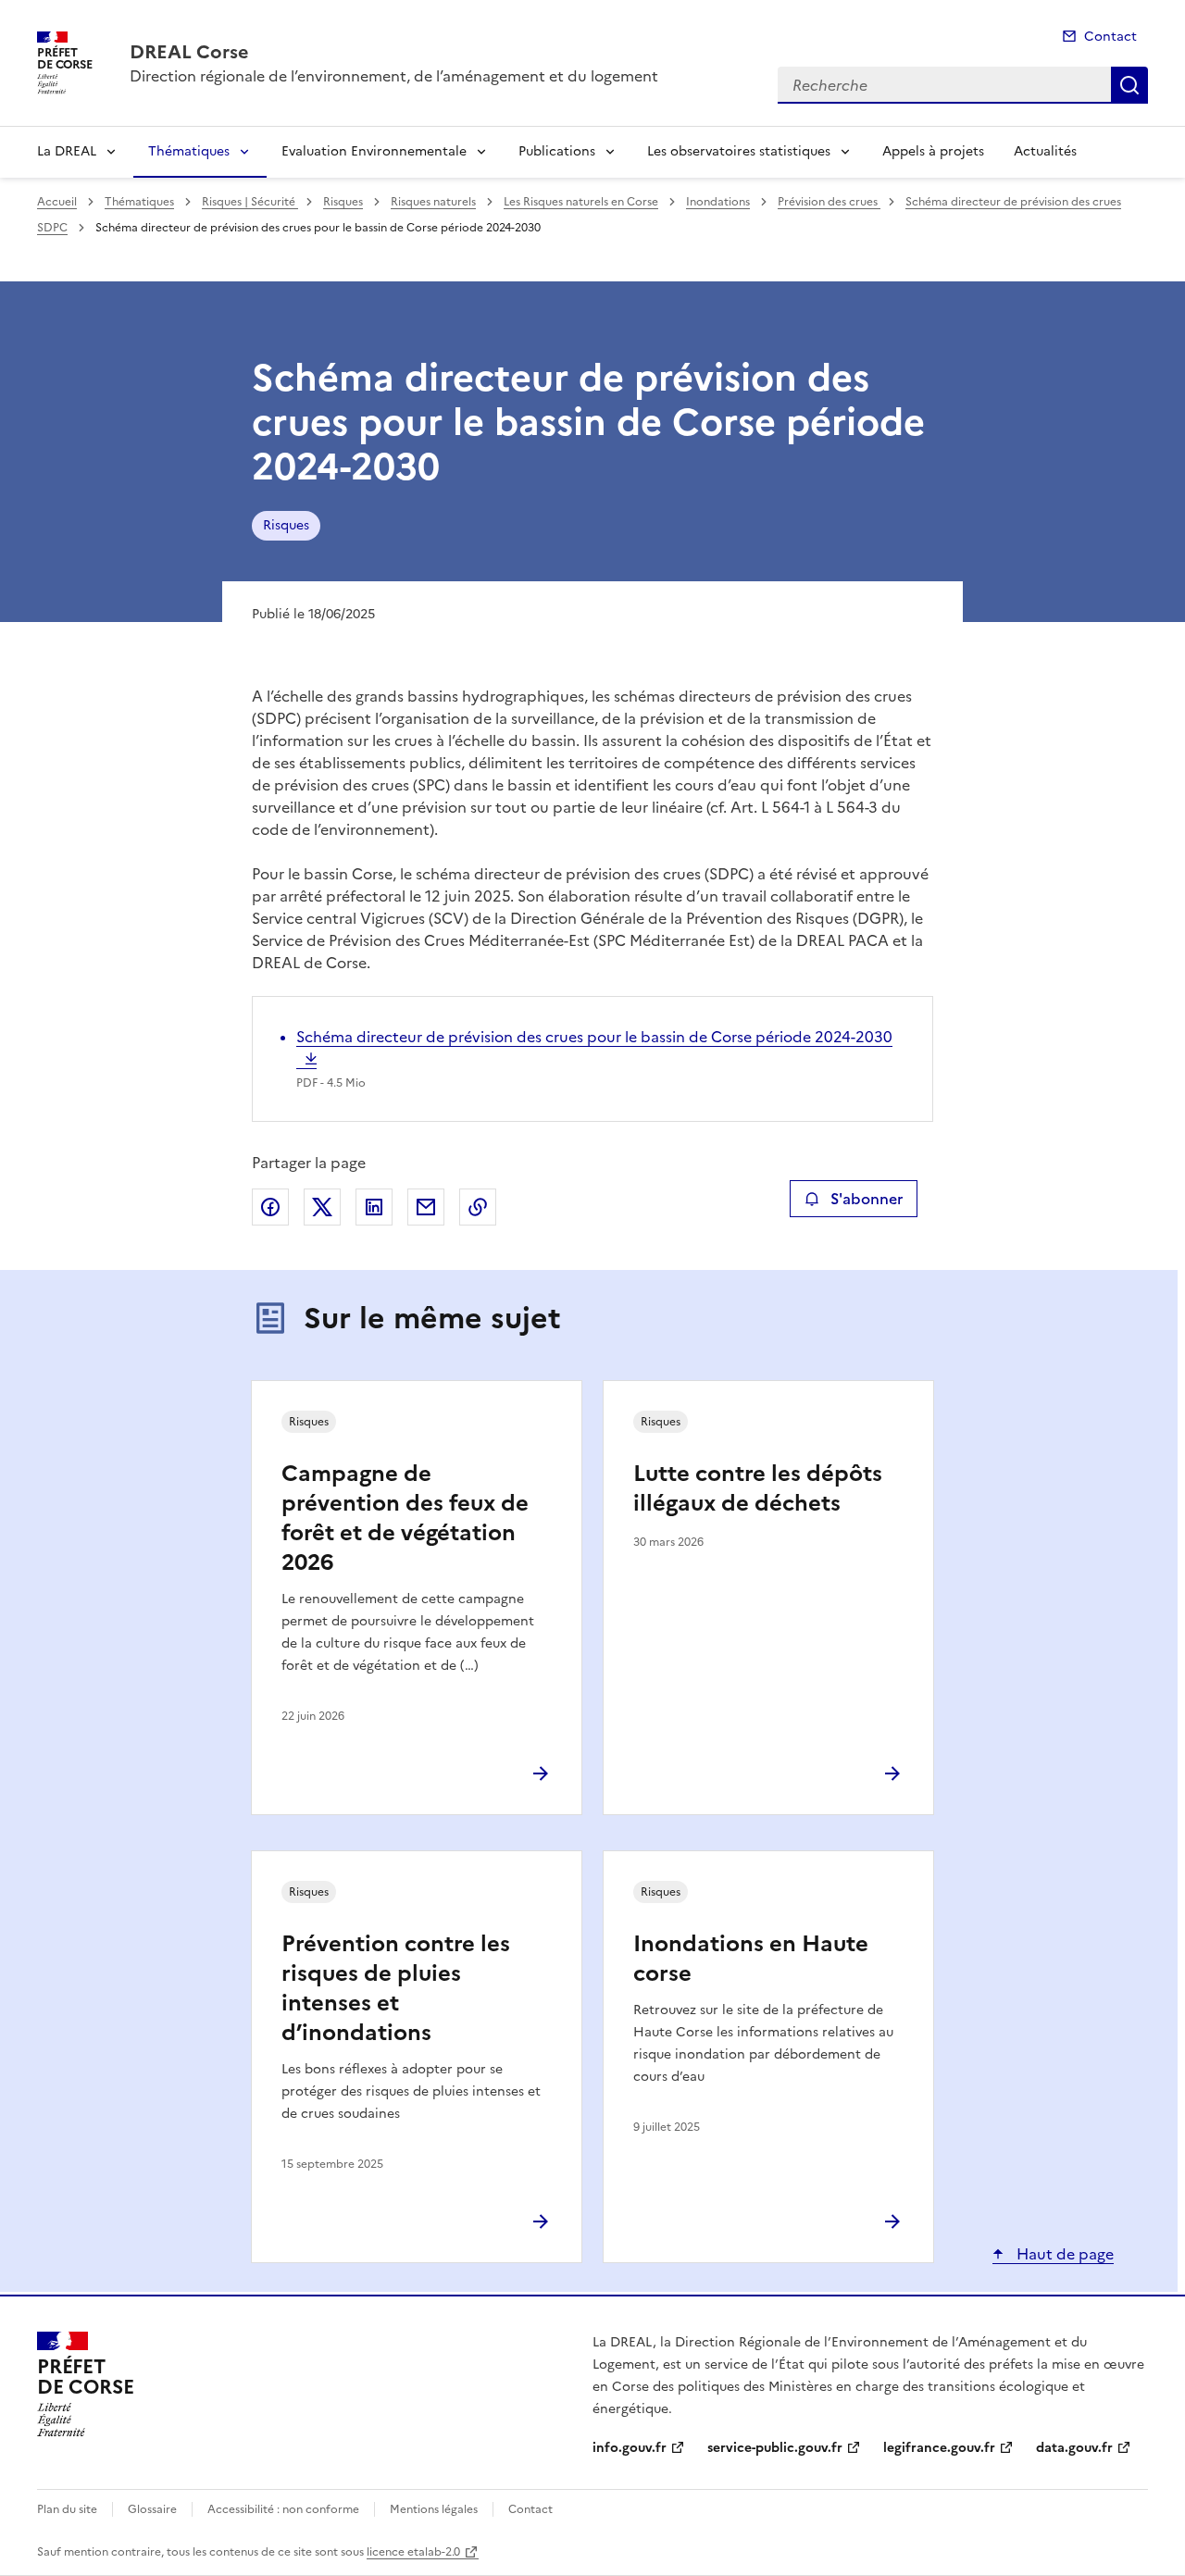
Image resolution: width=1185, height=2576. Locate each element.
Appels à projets (933, 151)
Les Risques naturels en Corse (581, 202)
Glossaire (152, 2509)
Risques (343, 202)
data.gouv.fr (1074, 2448)
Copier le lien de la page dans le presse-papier (478, 1207)
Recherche (1129, 85)
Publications (557, 151)
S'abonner (867, 1199)
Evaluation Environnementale (374, 151)
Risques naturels (433, 202)
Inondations (718, 202)
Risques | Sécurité (250, 202)
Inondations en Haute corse (751, 1959)
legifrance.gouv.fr (939, 2448)
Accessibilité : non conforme (283, 2509)
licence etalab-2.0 (413, 2552)
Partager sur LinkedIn (374, 1207)
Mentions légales (434, 2509)
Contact (1110, 37)
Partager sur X (322, 1207)
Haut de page (1063, 2254)
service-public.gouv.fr (775, 2448)
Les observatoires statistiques (739, 151)
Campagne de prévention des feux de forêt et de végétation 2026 (405, 1518)
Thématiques (189, 151)
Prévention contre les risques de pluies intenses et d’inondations (396, 1988)
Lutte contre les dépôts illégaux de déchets (758, 1488)
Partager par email (426, 1207)
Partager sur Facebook (270, 1207)
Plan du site (67, 2509)
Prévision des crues (829, 202)
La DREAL (67, 151)
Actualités (1045, 151)
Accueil (57, 202)
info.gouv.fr (630, 2448)
